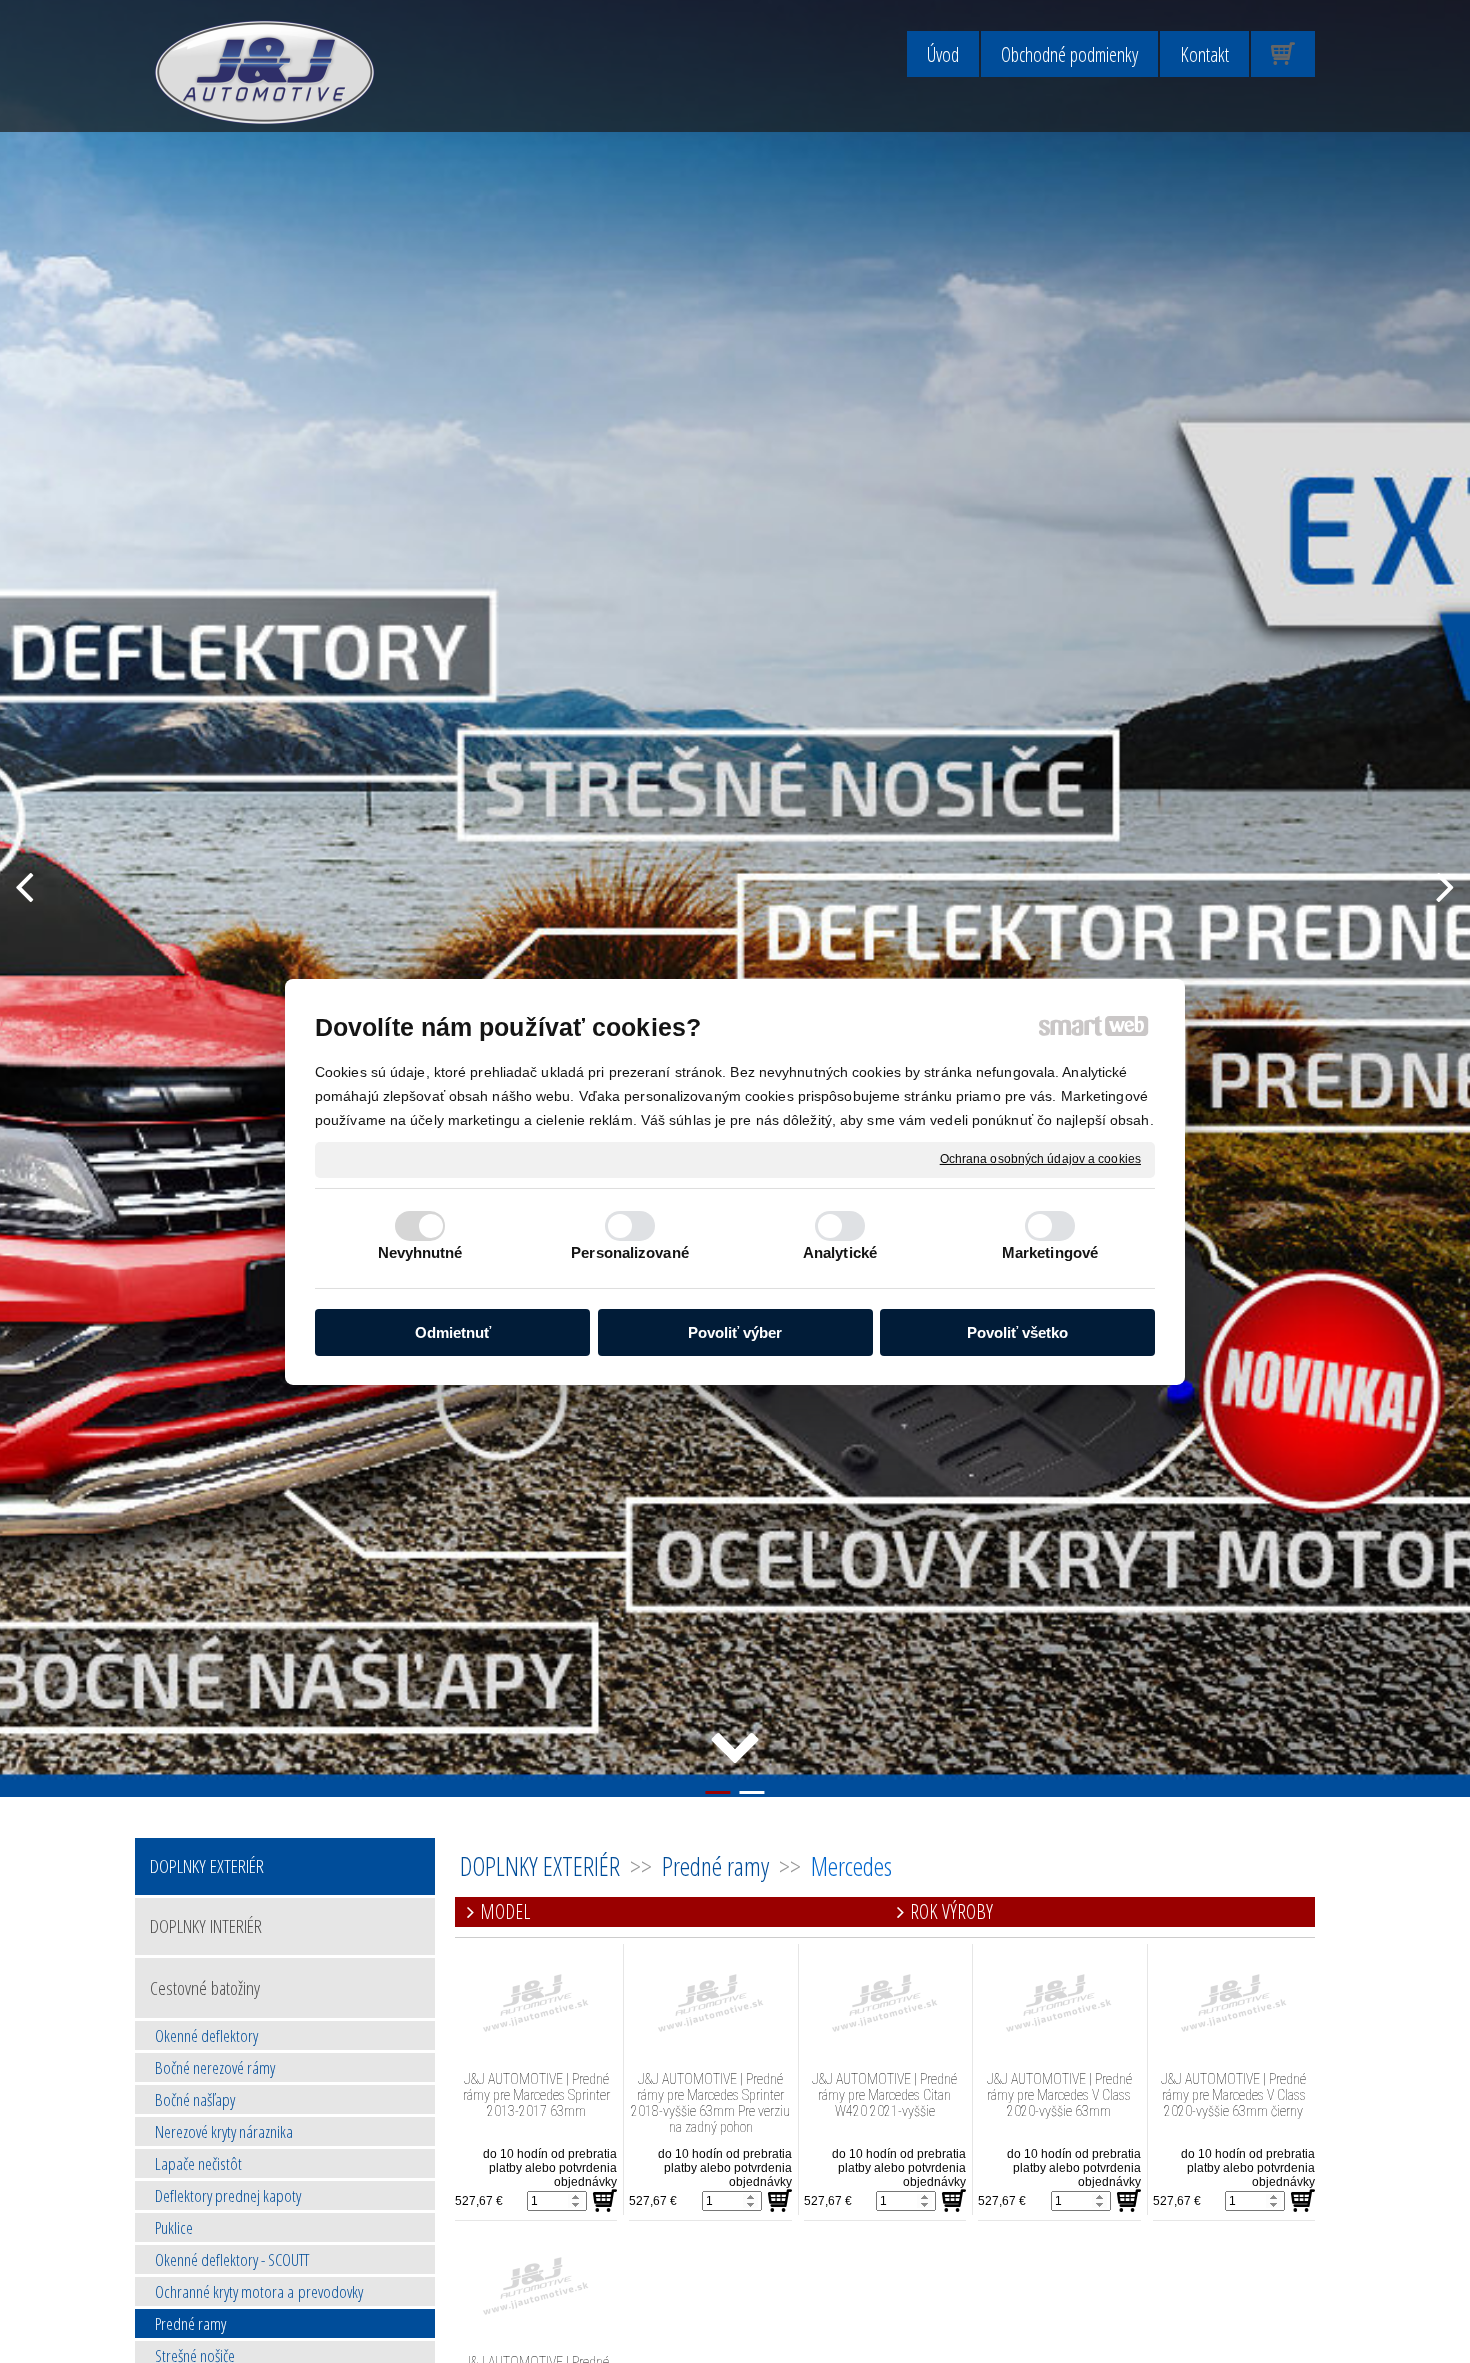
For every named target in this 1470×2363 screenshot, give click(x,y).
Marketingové (1050, 1252)
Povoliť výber (735, 1331)
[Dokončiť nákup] (1283, 54)
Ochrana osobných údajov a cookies (1040, 1158)
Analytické (840, 1252)
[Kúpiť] (605, 2201)
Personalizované (630, 1252)
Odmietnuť (453, 1331)
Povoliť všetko (1017, 1331)
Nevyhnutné (420, 1252)
